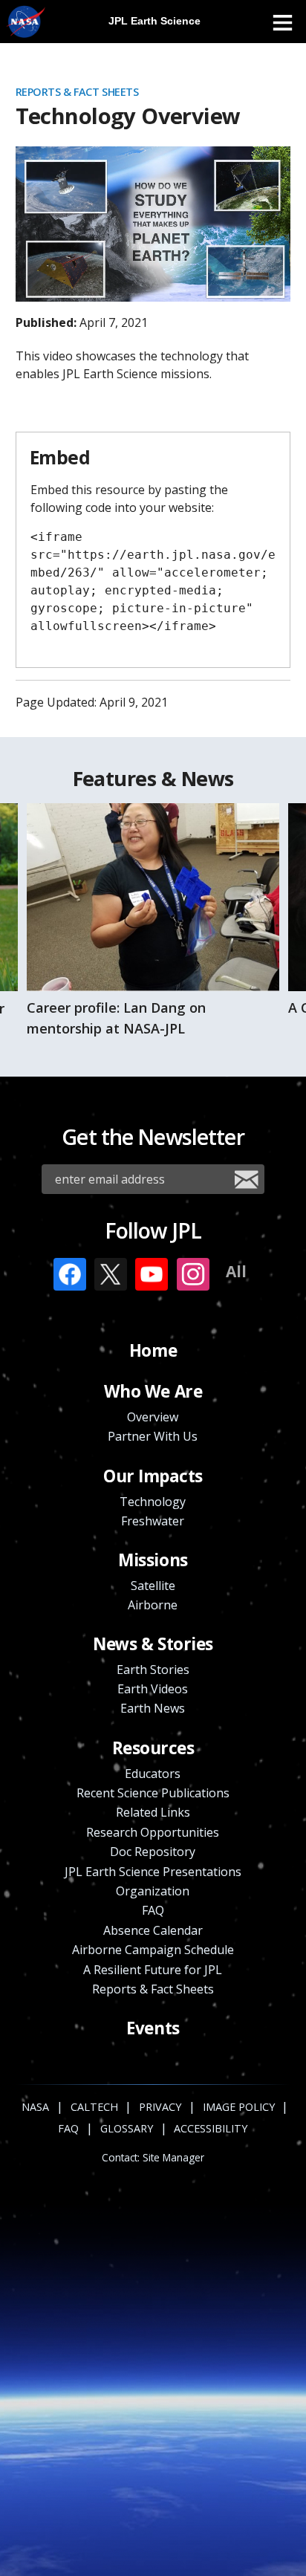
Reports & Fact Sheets (77, 92)
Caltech (94, 2107)
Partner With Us (153, 1436)
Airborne (153, 1605)
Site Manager (173, 2158)
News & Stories (153, 1644)
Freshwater (153, 1521)
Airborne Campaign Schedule (153, 1950)
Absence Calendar (153, 1930)
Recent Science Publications (153, 1793)
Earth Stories (153, 1670)
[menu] (282, 22)
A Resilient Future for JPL (153, 1970)
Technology (153, 1502)
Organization (153, 1891)
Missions (153, 1560)
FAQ (153, 1910)
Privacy (160, 2107)
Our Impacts (153, 1476)
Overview (153, 1417)
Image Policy (239, 2107)
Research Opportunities (153, 1832)
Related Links (153, 1812)
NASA (26, 22)
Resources (153, 1748)
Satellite (153, 1586)
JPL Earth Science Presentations (153, 1872)
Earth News (153, 1708)
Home (153, 1350)
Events (153, 2028)
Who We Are (153, 1391)
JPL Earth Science (154, 21)
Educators (153, 1774)
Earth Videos (153, 1689)
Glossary (127, 2128)
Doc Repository (153, 1852)
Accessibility (211, 2128)
